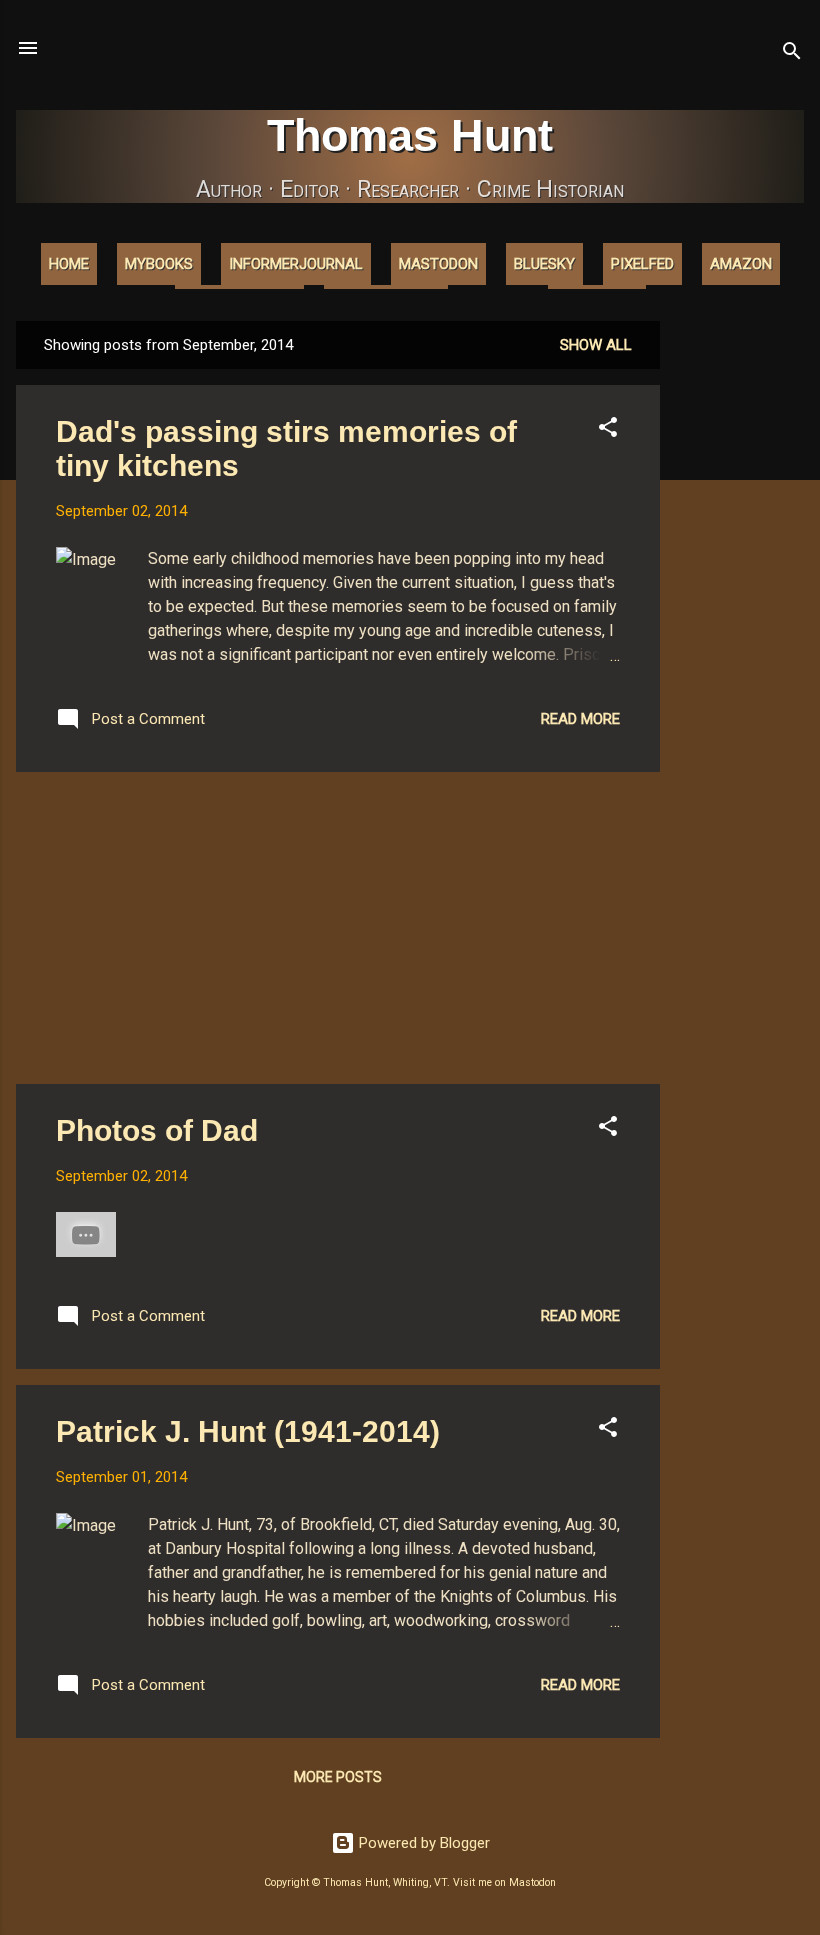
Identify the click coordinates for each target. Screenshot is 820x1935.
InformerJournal (296, 264)
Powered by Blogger (422, 1843)
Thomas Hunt (410, 135)
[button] (608, 430)
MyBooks (159, 264)
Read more (580, 719)
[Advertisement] (740, 621)
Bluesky (544, 264)
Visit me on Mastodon (504, 1882)
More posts (338, 1777)
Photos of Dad (157, 1130)
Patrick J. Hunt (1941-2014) (248, 1431)
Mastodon (438, 264)
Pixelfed (642, 264)
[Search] (792, 54)
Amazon (741, 264)
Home (69, 264)
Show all (596, 345)
